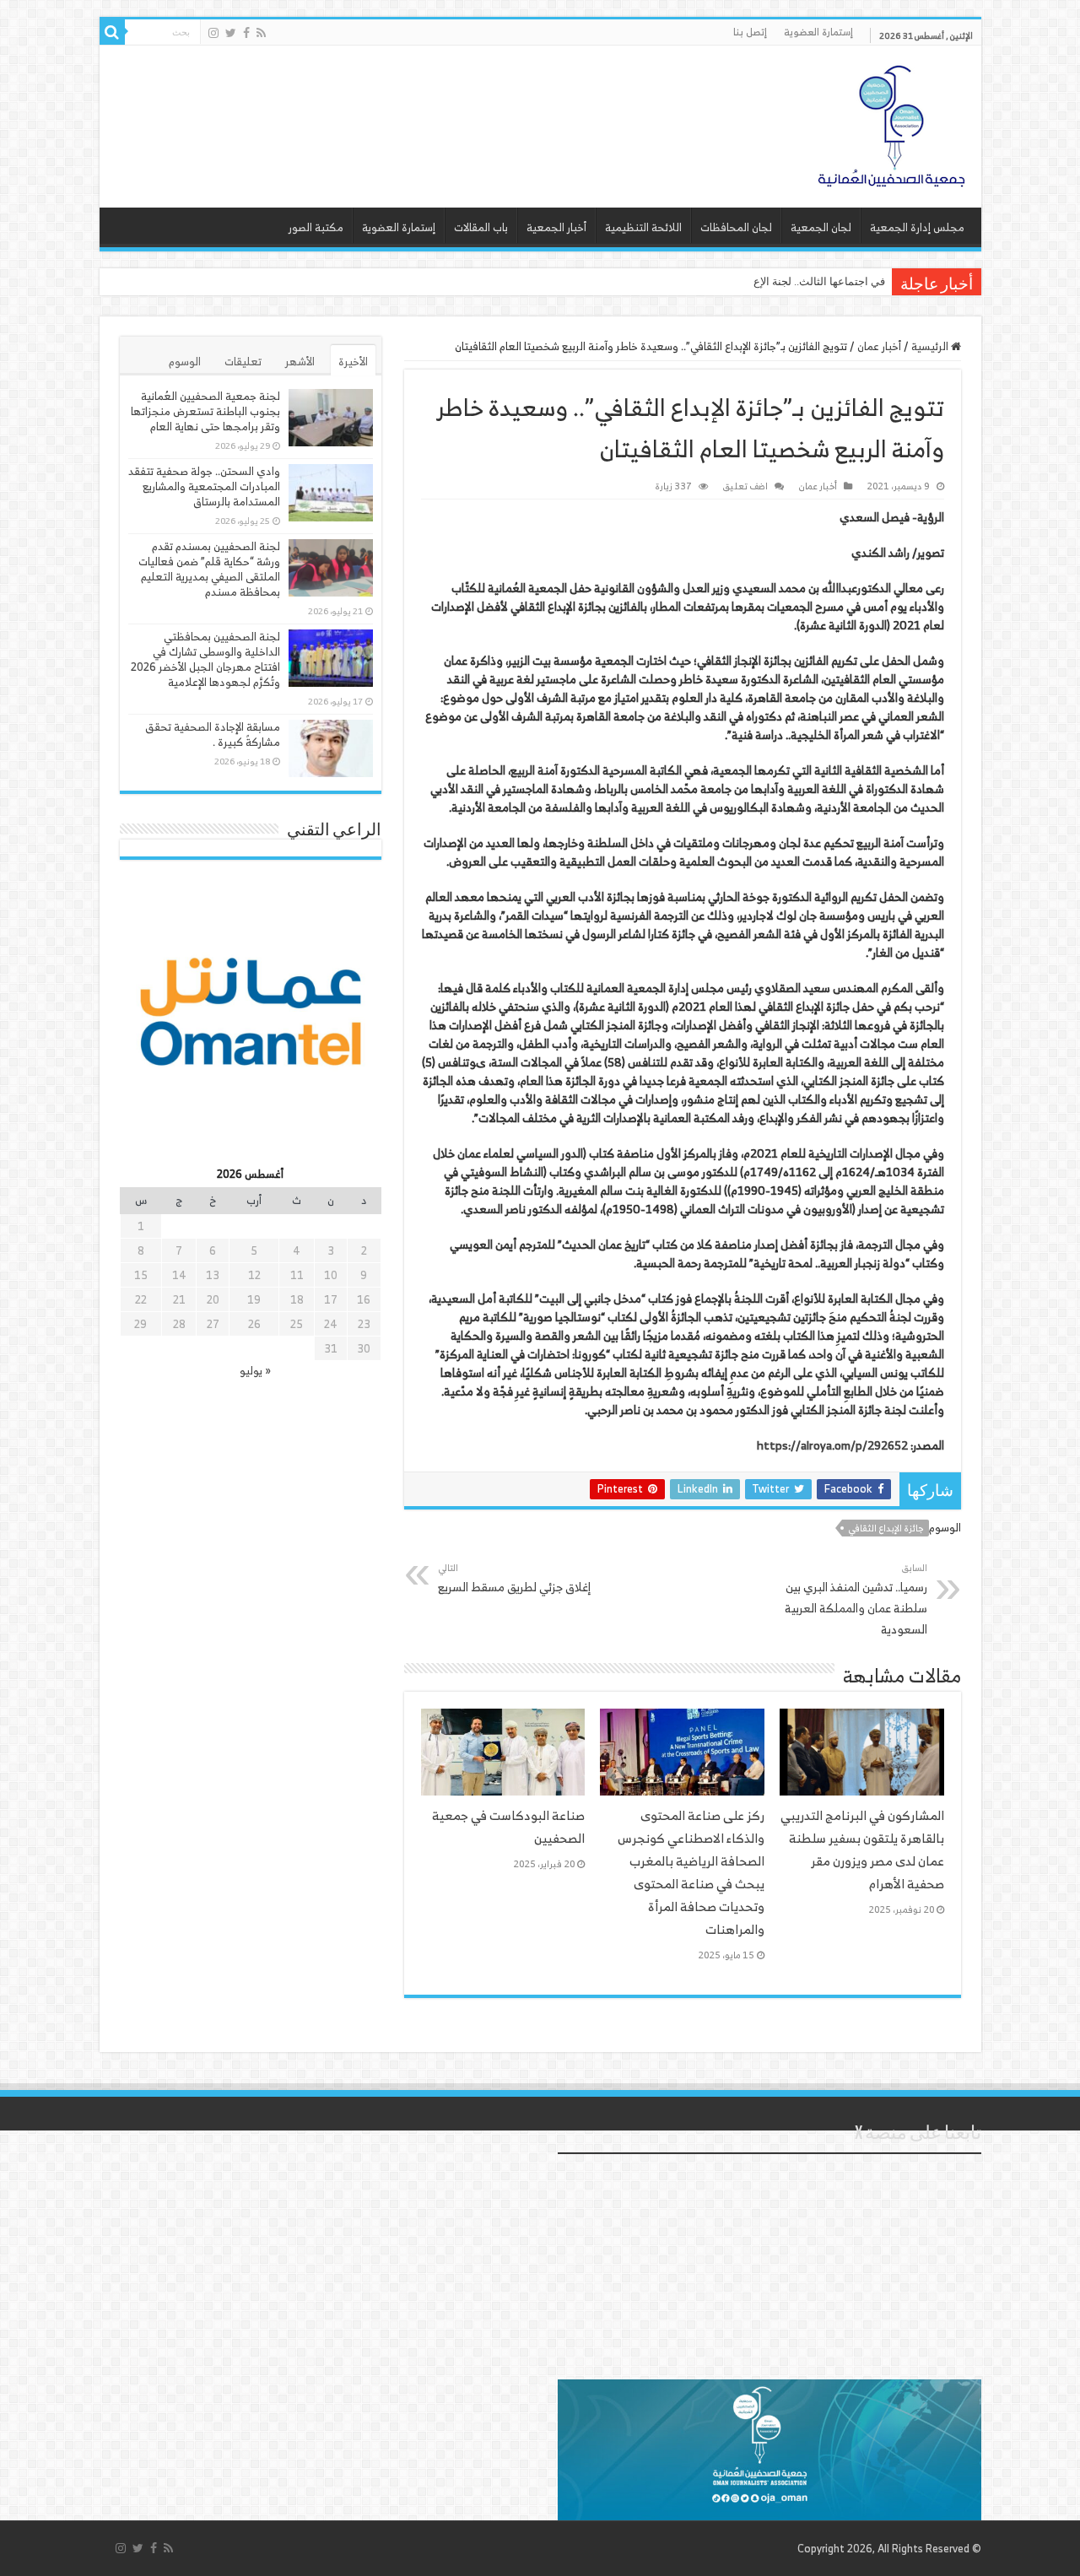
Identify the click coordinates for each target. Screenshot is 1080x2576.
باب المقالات (481, 227)
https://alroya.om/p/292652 (832, 1445)
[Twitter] (231, 33)
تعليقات (243, 362)
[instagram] (213, 33)
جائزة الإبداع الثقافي (886, 1528)
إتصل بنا (750, 32)
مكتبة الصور (316, 227)
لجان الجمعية (821, 227)
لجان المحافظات (736, 227)
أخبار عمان (879, 346)
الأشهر (300, 362)
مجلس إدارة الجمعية (917, 227)
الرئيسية (931, 346)
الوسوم (185, 362)
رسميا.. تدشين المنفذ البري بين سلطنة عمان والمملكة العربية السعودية (856, 1599)
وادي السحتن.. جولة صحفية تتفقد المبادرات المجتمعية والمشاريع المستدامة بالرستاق (204, 486)
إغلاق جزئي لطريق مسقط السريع (514, 1578)
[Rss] (261, 33)
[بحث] (112, 32)
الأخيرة (353, 362)
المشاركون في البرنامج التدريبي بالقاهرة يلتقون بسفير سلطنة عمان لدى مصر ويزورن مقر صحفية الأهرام (862, 1850)
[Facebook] (246, 33)
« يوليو (255, 1371)
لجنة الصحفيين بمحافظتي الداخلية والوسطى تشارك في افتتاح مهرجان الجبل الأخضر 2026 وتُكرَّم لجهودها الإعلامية (205, 659)
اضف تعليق (745, 486)
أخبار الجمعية (556, 227)
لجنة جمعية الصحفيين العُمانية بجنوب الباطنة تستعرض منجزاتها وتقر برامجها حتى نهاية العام (205, 411)
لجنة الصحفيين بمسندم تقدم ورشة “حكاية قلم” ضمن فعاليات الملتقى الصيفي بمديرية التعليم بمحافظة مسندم (209, 569)
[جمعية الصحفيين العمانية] (892, 122)
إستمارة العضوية (818, 32)
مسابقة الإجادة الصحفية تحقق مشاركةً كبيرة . (213, 734)
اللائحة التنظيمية (643, 227)
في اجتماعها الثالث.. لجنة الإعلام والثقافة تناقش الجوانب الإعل (744, 281)
